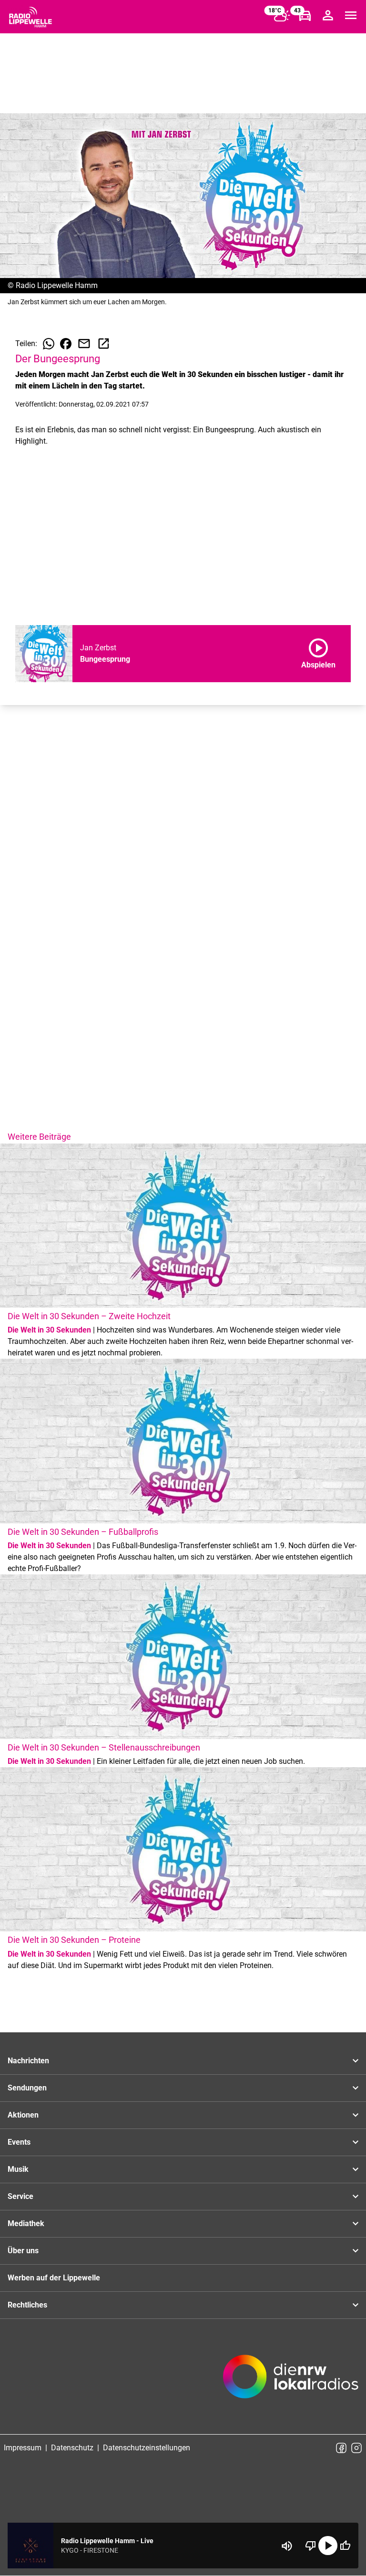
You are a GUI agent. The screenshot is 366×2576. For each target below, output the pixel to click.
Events (19, 2142)
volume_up (287, 2546)
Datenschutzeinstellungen (147, 2448)
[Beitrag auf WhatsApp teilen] (49, 344)
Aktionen (23, 2115)
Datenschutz (72, 2448)
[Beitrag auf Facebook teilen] (66, 344)
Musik (18, 2169)
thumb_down (311, 2546)
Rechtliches (27, 2305)
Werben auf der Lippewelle (54, 2278)
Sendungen (27, 2088)
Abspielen (318, 652)
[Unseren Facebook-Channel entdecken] (341, 2448)
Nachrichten (28, 2061)
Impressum (23, 2448)
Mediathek (26, 2223)
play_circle (328, 2546)
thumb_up (345, 2546)
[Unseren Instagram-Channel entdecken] (356, 2448)
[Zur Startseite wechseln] (30, 17)
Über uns (23, 2251)
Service (20, 2196)
